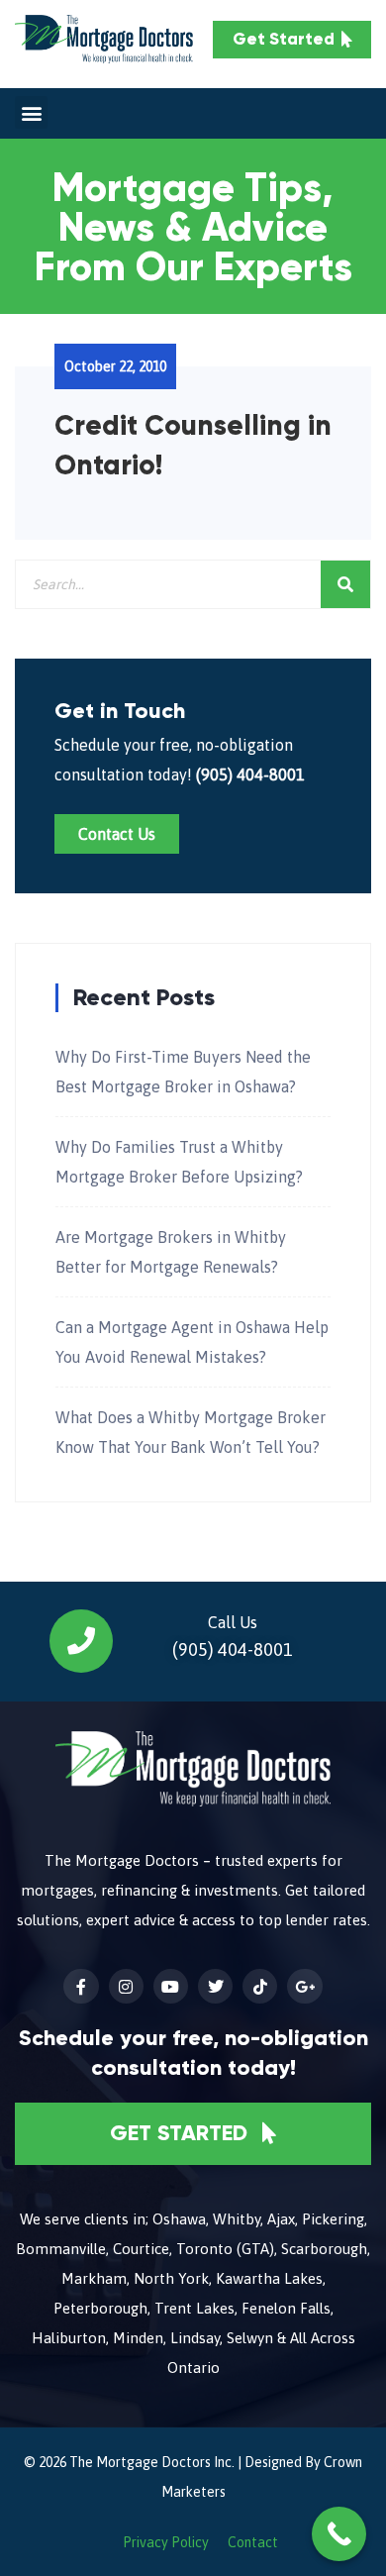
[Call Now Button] (339, 2534)
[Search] (345, 584)
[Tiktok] (260, 1986)
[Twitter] (215, 1986)
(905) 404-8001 (250, 774)
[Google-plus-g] (304, 1986)
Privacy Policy (166, 2542)
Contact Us (117, 834)
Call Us (233, 1622)
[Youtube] (171, 1986)
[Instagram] (126, 1986)
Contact (253, 2542)
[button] (31, 112)
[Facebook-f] (81, 1986)
